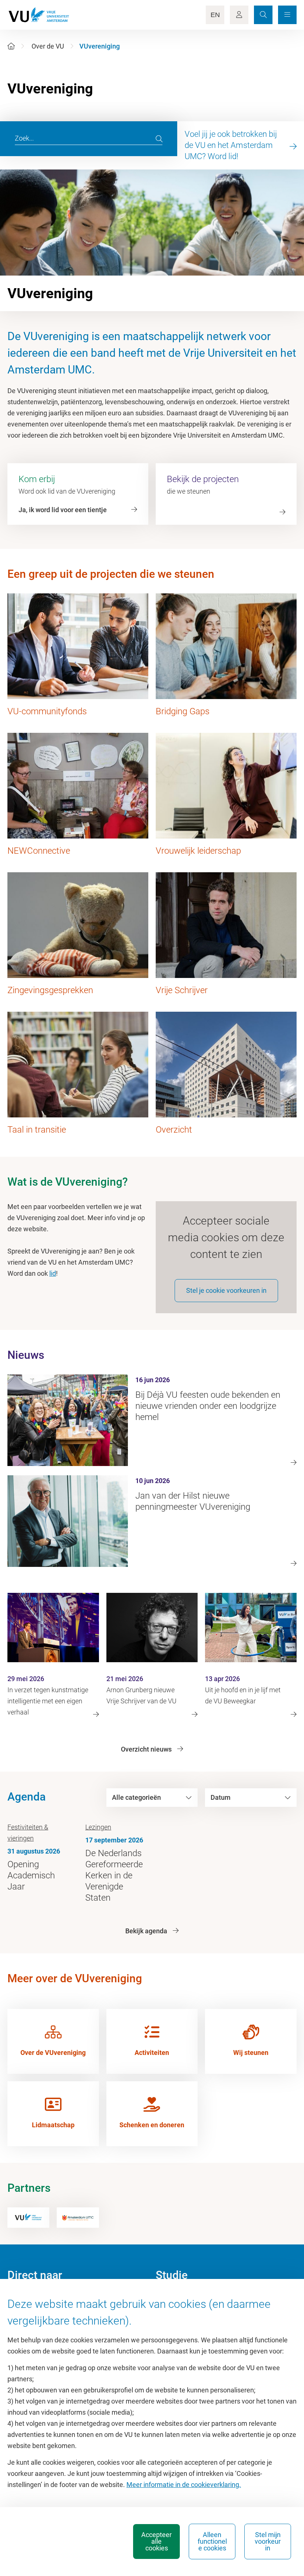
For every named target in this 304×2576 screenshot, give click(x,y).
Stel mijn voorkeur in (268, 2541)
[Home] (11, 46)
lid (53, 1273)
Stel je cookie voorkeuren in (226, 1290)
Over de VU (48, 46)
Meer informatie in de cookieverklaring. (184, 2485)
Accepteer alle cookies (156, 2541)
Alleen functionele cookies (212, 2541)
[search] (159, 139)
